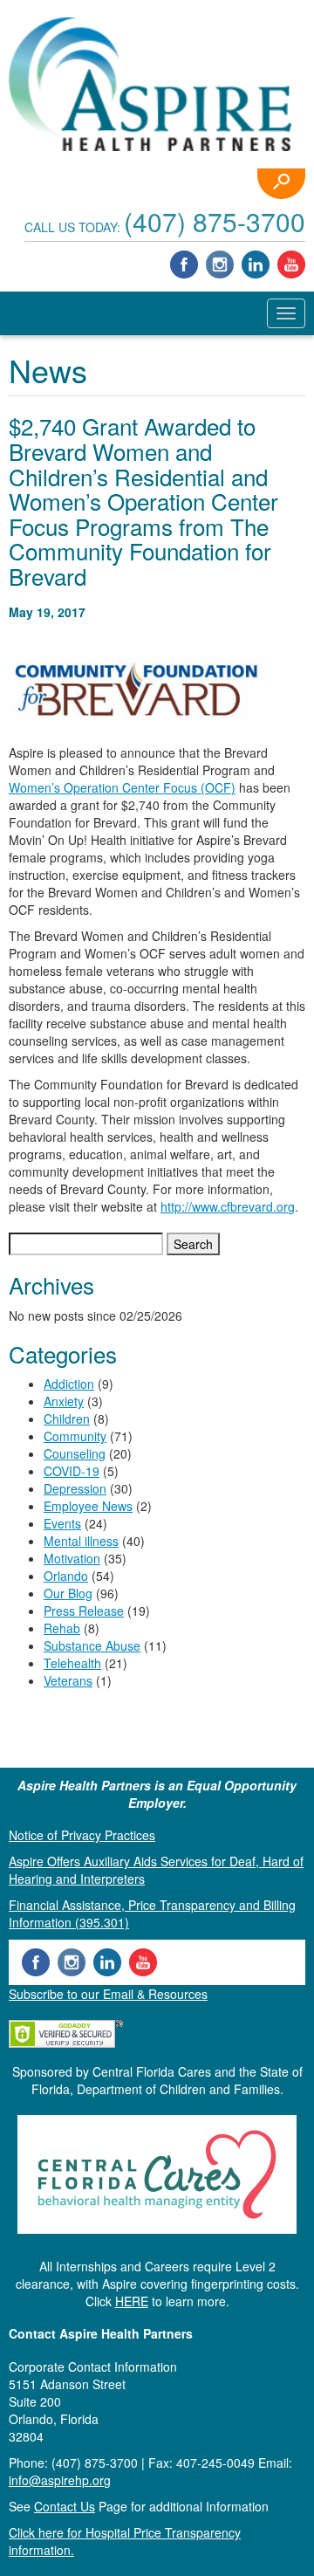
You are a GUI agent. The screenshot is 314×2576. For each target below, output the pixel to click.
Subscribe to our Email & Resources (108, 1994)
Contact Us (65, 2506)
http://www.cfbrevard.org (228, 1206)
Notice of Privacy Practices (82, 1835)
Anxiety (64, 1401)
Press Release (84, 1611)
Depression (75, 1488)
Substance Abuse (92, 1645)
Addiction (69, 1384)
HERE (132, 2301)
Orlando (66, 1576)
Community (75, 1436)
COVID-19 (72, 1471)
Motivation (72, 1558)
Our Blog (68, 1593)
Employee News (88, 1506)
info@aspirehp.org (60, 2480)
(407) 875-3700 (215, 221)
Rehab (62, 1628)
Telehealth (72, 1663)
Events (62, 1523)
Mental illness (81, 1541)
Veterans (68, 1680)
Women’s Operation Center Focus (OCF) (122, 787)
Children (67, 1419)
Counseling (75, 1453)
